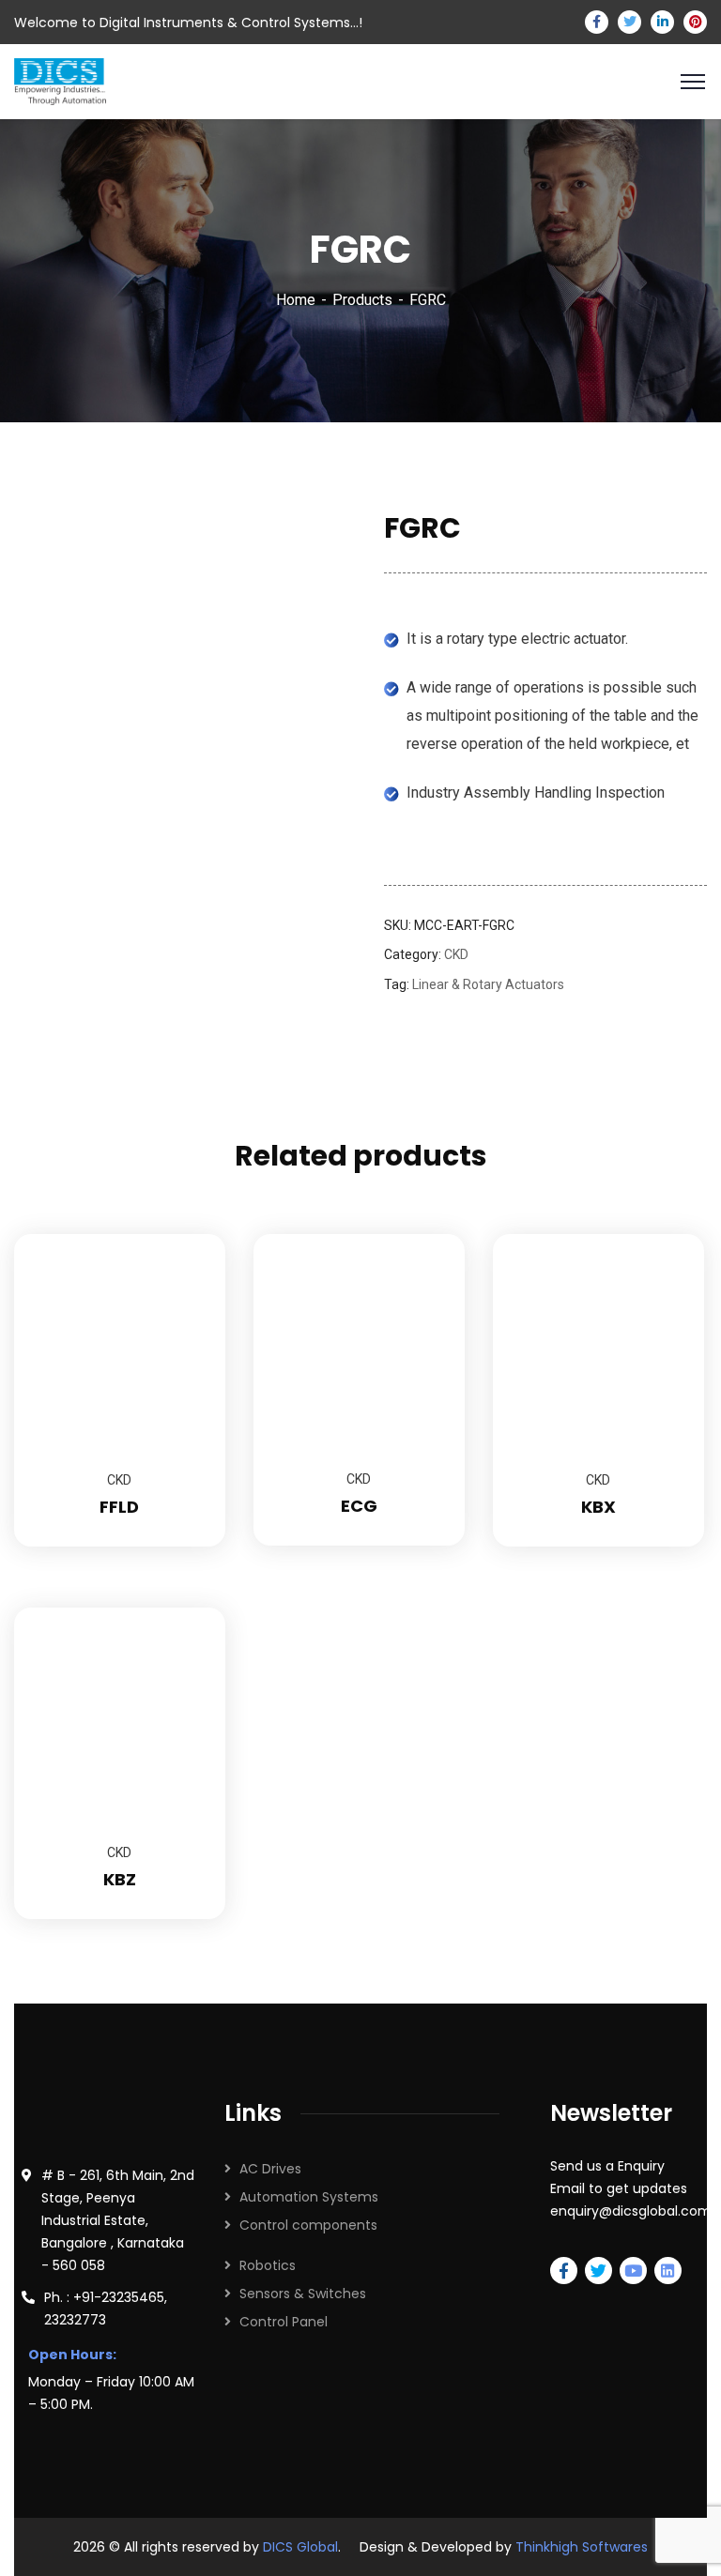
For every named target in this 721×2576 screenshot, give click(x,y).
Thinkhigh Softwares (582, 2547)
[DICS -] (60, 80)
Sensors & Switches (303, 2294)
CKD (456, 954)
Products (362, 300)
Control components (308, 2225)
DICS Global (300, 2547)
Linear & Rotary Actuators (488, 984)
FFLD (119, 1507)
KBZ (120, 1879)
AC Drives (270, 2169)
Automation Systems (309, 2197)
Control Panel (284, 2322)
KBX (598, 1507)
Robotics (268, 2265)
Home (296, 300)
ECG (359, 1506)
